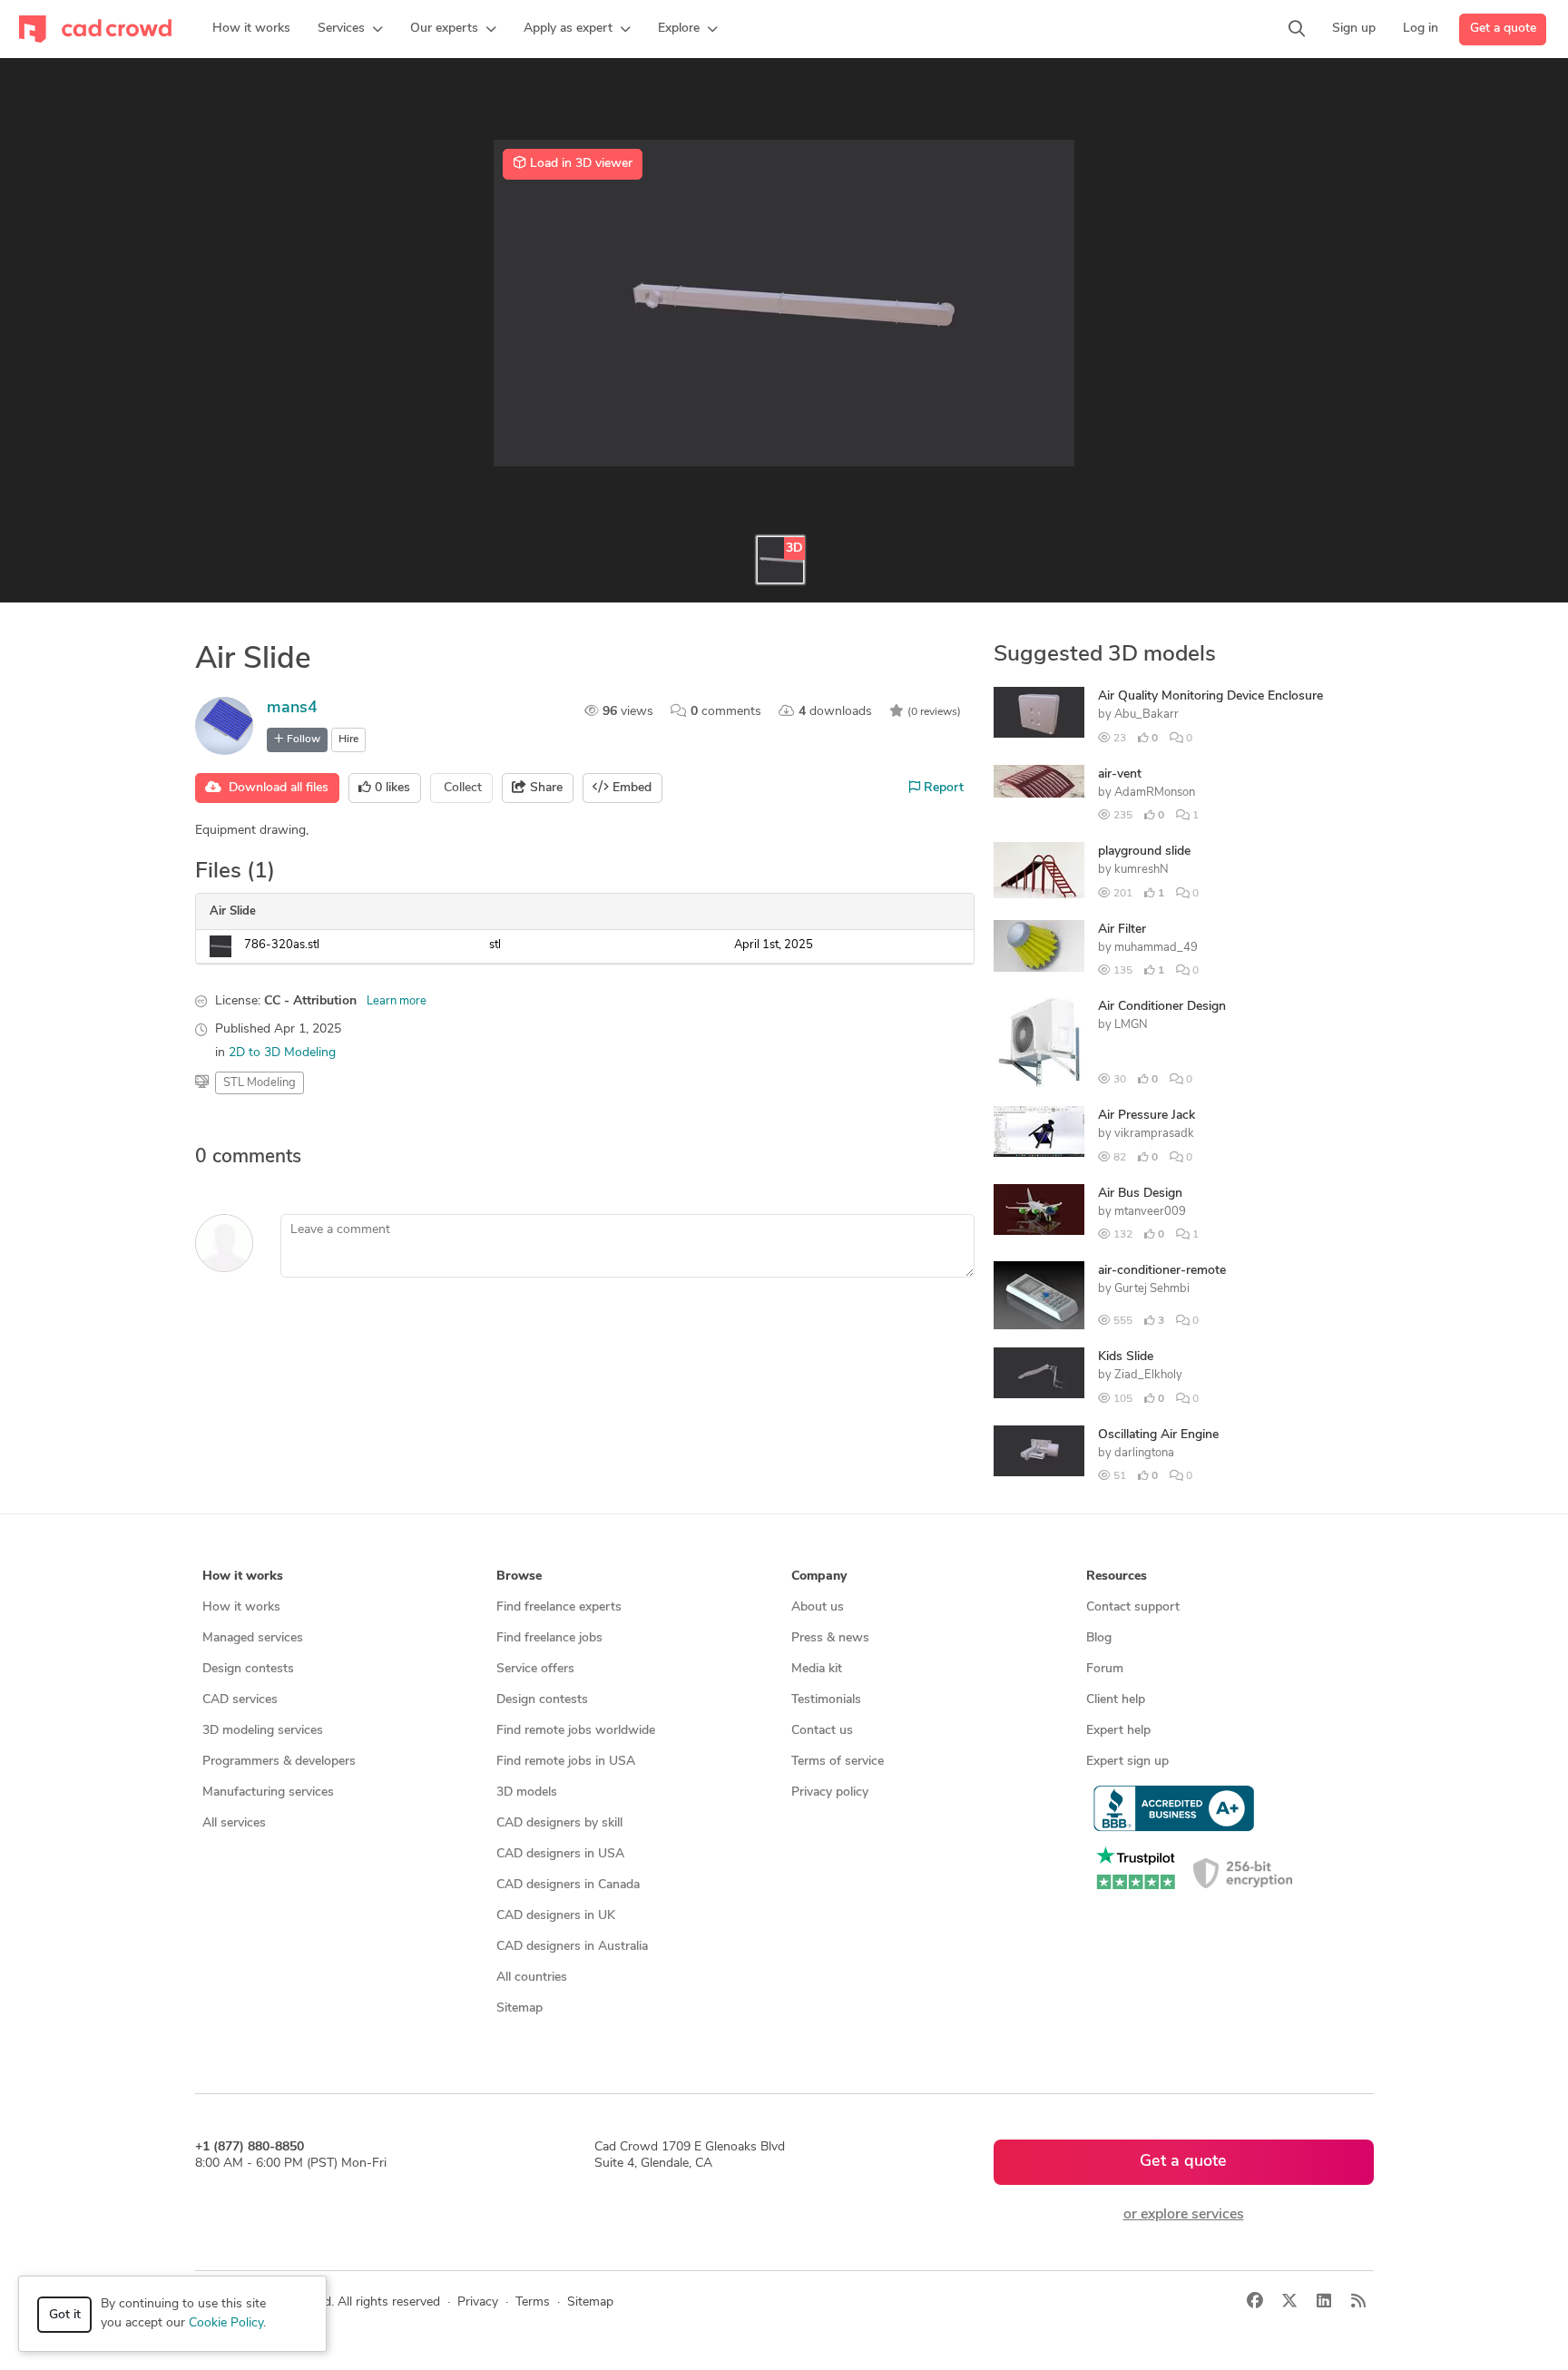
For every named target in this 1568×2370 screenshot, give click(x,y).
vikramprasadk (1154, 1134)
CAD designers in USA (560, 1854)
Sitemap (519, 2008)
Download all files (275, 788)
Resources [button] (1117, 1577)
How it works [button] (243, 1577)
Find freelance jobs (549, 1638)
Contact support (1133, 1607)
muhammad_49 (1156, 948)
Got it (65, 2315)
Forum (1105, 1669)
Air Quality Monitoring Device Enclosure (1210, 696)
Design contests (248, 1669)
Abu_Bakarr (1147, 715)
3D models (527, 1792)
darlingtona (1144, 1453)
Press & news (830, 1638)
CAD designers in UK (556, 1916)
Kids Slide (1126, 1357)
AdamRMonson (1155, 793)
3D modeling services (263, 1731)
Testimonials (826, 1700)
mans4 (292, 709)
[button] (350, 29)
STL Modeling (260, 1083)
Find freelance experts (559, 1607)
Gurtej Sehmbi (1152, 1289)
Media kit (817, 1669)
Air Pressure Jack (1147, 1116)
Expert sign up (1127, 1762)
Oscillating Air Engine (1158, 1435)
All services (234, 1823)
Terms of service (838, 1762)
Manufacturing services (268, 1792)
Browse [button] (519, 1577)
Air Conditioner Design (1162, 1007)
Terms (533, 2302)
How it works (241, 1607)
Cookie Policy (226, 2323)
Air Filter (1122, 930)
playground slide (1144, 852)
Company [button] (819, 1577)
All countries (532, 1978)
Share (544, 788)
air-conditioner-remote (1162, 1271)
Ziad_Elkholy (1148, 1375)
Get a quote (1503, 29)
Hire (348, 739)
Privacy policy (830, 1792)
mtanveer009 (1150, 1212)
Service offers (535, 1669)
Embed (630, 788)
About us (818, 1607)
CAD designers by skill (559, 1823)
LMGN (1131, 1025)
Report (942, 788)
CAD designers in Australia (572, 1947)
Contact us (822, 1731)
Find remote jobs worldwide (576, 1731)
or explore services (1184, 2215)
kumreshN (1142, 870)
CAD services (240, 1700)
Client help (1116, 1700)
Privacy (478, 2302)
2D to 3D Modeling (282, 1053)
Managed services (253, 1638)
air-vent (1120, 774)
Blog (1099, 1638)
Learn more (397, 1001)
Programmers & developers (279, 1762)
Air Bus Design (1140, 1194)
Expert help (1118, 1731)
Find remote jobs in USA (566, 1762)
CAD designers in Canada (568, 1885)
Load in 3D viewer (579, 164)
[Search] (1297, 29)
